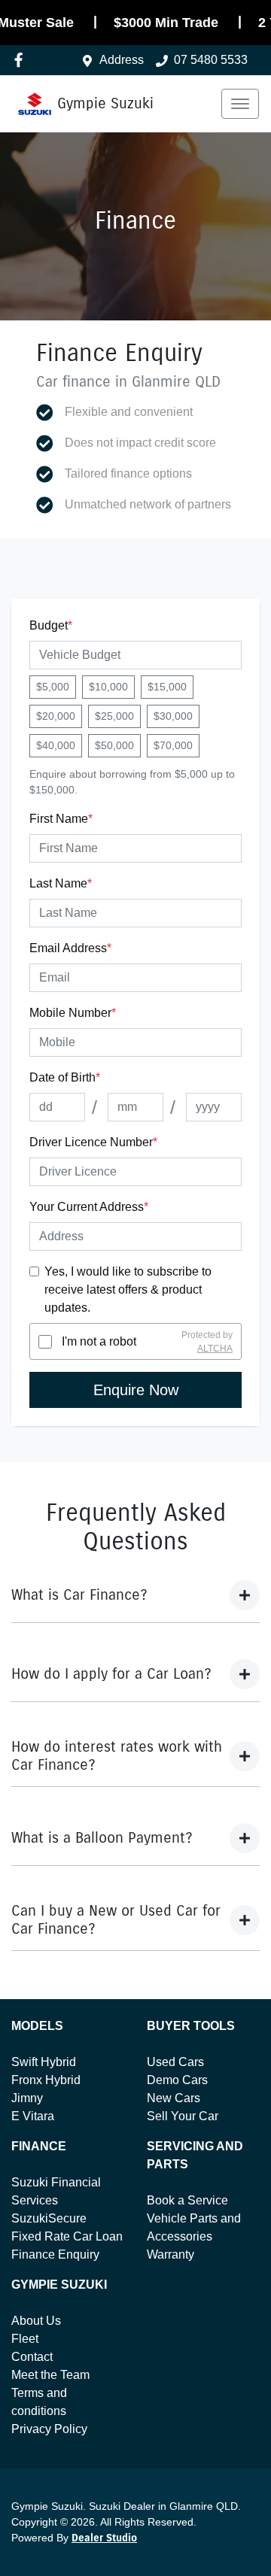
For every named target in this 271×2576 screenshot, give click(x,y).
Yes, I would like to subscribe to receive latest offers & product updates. (128, 1290)
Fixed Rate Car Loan (67, 2236)
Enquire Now (136, 1390)
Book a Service (187, 2200)
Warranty (171, 2254)
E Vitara (33, 2116)
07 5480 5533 (211, 60)
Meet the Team (50, 2375)
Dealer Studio (104, 2538)
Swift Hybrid (44, 2062)
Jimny (27, 2098)
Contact (32, 2357)
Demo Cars (177, 2080)
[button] (240, 104)
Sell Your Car (183, 2116)
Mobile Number (73, 1013)
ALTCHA (215, 1349)
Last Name (61, 883)
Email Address (70, 948)
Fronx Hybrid (46, 2080)
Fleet (25, 2339)
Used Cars (175, 2062)
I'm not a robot (99, 1341)
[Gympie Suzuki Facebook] (21, 60)
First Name (61, 819)
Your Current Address (89, 1207)
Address (122, 60)
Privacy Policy (49, 2429)
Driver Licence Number (93, 1142)
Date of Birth (65, 1077)
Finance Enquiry (55, 2254)
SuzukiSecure (49, 2218)
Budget (51, 625)
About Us (36, 2321)
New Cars (174, 2098)
